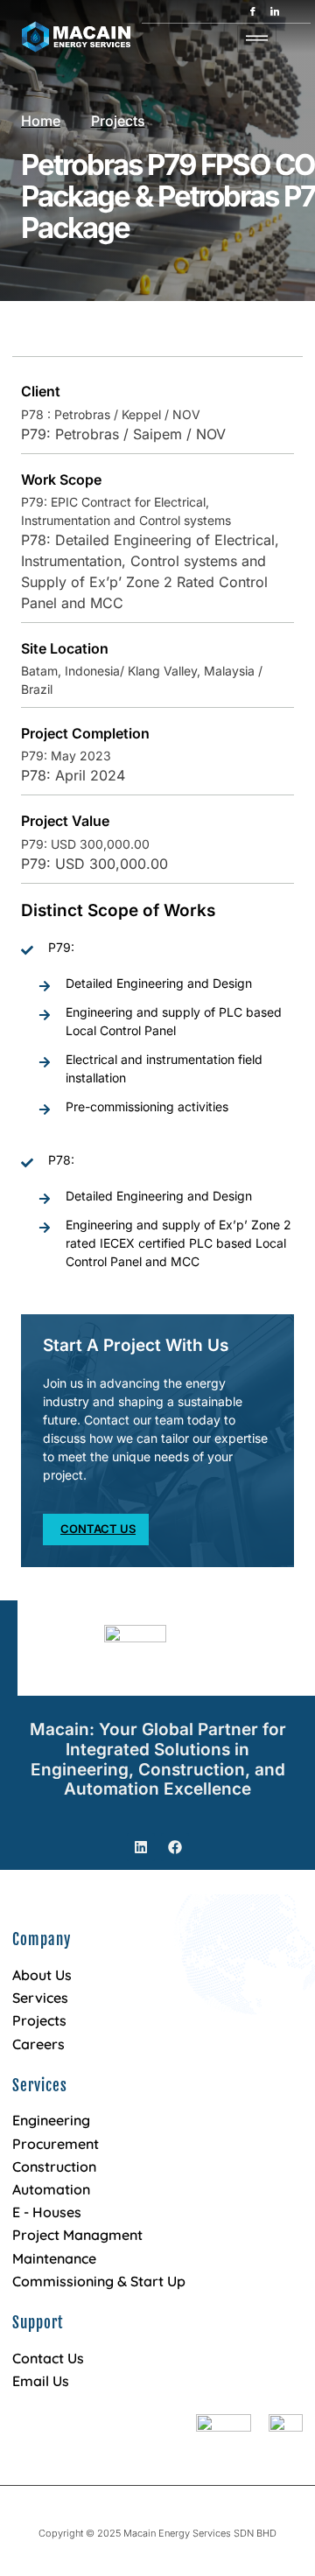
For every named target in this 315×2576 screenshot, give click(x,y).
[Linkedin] (141, 1847)
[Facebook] (175, 1847)
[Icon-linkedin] (275, 11)
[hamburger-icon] (257, 39)
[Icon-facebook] (253, 11)
